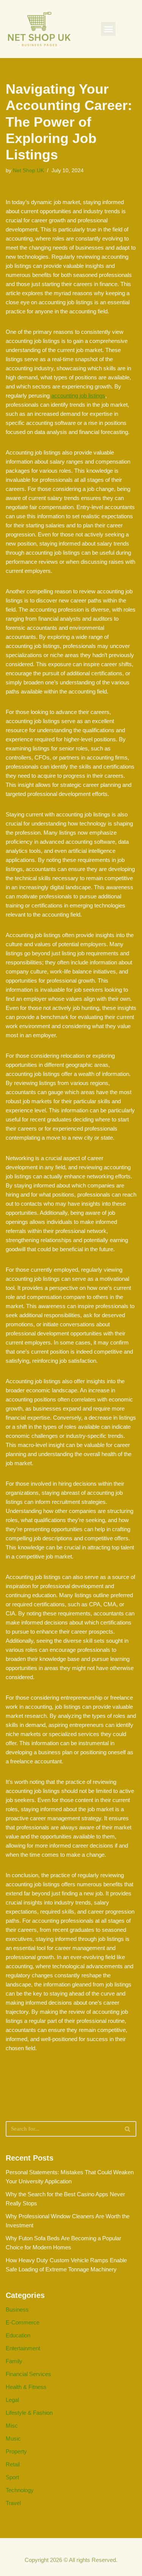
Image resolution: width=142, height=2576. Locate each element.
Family (14, 2361)
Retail (13, 2464)
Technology (20, 2490)
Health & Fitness (26, 2387)
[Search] (128, 2129)
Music (13, 2438)
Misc (12, 2426)
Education (18, 2335)
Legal (12, 2400)
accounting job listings (78, 396)
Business (17, 2309)
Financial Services (28, 2374)
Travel (13, 2503)
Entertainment (23, 2348)
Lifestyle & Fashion (29, 2413)
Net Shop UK (28, 171)
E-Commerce (23, 2322)
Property (16, 2451)
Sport (12, 2477)
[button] (108, 29)
